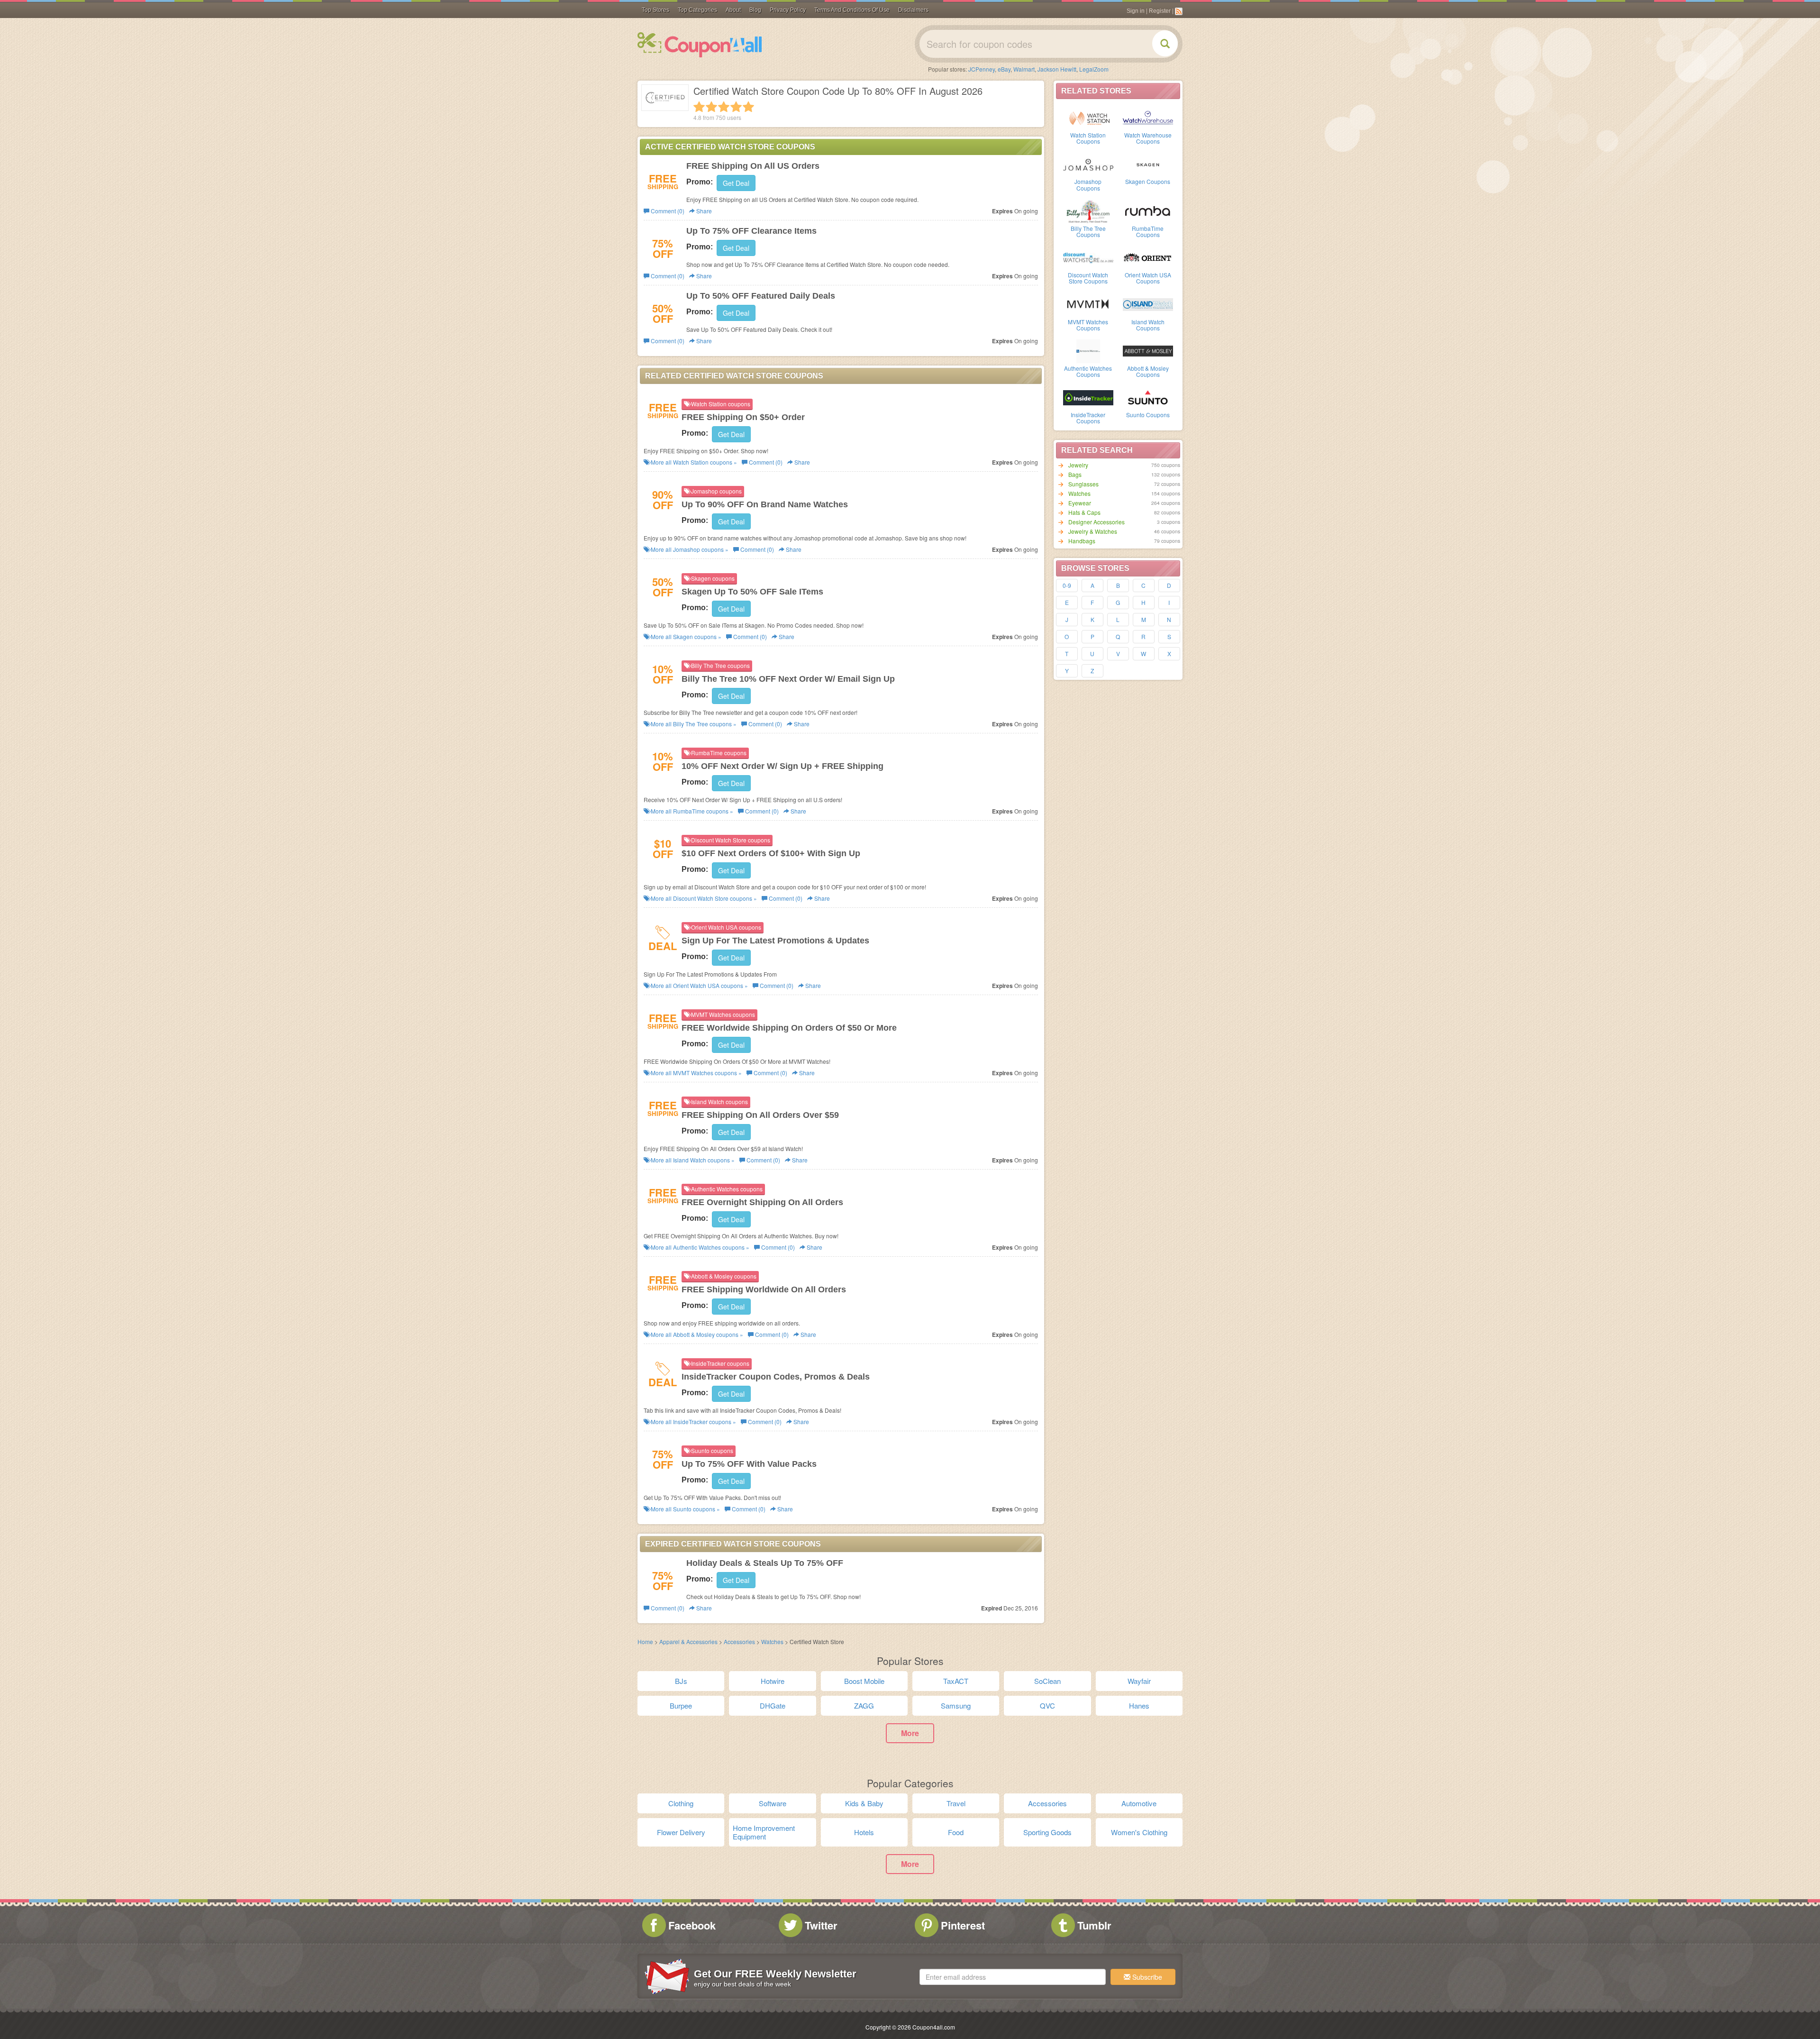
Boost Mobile (864, 1681)
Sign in (1136, 11)
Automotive (1139, 1803)
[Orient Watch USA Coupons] (1148, 257)
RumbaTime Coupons (1148, 231)
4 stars (736, 107)
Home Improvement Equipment (764, 1832)
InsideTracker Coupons (1088, 418)
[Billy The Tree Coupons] (1088, 210)
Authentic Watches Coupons (1088, 371)
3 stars (724, 107)
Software (773, 1803)
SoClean (1047, 1681)
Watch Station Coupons (1088, 138)
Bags (1075, 474)
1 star (699, 107)
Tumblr (1094, 1925)
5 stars (748, 107)
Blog (755, 10)
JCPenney (982, 69)
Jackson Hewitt (1057, 69)
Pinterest (963, 1925)
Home (645, 1641)
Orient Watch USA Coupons (1148, 278)
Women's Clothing (1139, 1832)
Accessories (739, 1641)
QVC (1047, 1705)
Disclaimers (913, 10)
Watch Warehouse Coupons (1148, 138)
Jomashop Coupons (1088, 184)
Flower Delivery (681, 1832)
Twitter (821, 1925)
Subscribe (1146, 1977)
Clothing (681, 1803)
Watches (1079, 493)
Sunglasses (1083, 484)
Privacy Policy (788, 10)
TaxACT (956, 1681)
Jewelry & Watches (1093, 531)
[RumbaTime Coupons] (1148, 210)
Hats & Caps (1084, 512)
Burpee (681, 1705)
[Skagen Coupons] (1148, 164)
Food (956, 1832)
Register (1160, 11)
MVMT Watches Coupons (1088, 325)
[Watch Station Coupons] (1088, 117)
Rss (1179, 11)
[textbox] (1013, 1977)
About (733, 10)
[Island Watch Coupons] (1148, 304)
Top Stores (655, 10)
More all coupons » (693, 462)
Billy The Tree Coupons (1088, 231)
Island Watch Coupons (1148, 325)
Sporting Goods (1047, 1832)
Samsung (956, 1705)
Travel (956, 1803)
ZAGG (864, 1705)
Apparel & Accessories (688, 1641)
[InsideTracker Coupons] (1088, 397)
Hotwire (773, 1681)
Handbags (1082, 541)
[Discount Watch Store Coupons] (1088, 257)
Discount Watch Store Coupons (1088, 278)
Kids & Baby (864, 1803)
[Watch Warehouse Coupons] (1148, 117)
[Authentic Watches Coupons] (1088, 350)
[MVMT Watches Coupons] (1088, 304)
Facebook (692, 1925)
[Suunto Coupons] (1148, 397)
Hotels (864, 1832)
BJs (681, 1681)
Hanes (1139, 1705)
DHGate (773, 1705)
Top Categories (697, 10)
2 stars (711, 107)
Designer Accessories (1097, 522)
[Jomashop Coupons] (1088, 164)
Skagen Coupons (1148, 181)
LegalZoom (1094, 69)
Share (703, 211)
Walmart (1024, 69)
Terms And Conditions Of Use (852, 10)
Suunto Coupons (1148, 415)
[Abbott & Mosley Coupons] (1148, 350)
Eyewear (1080, 503)
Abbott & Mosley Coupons (1148, 371)
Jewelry (1078, 465)
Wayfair (1139, 1681)
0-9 (1067, 585)
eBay (1004, 69)
